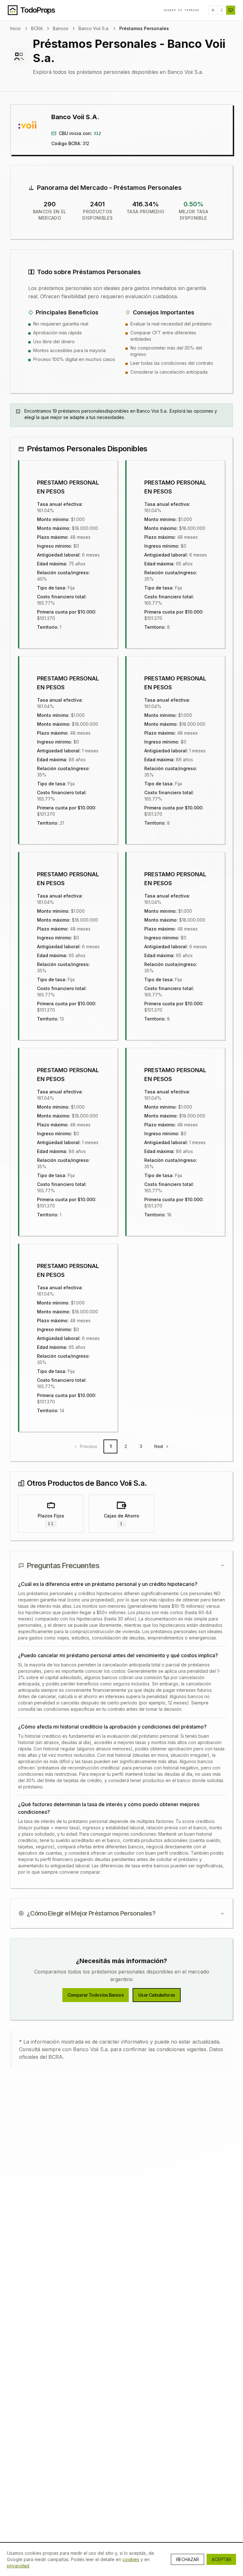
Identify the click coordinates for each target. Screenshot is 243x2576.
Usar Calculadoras (157, 1995)
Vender (181, 10)
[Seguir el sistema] (231, 10)
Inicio (16, 28)
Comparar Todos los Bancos (96, 1995)
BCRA (37, 28)
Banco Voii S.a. (94, 28)
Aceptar (221, 2559)
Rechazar (187, 2559)
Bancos (61, 28)
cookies (131, 2559)
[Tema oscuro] (222, 10)
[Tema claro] (213, 10)
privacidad (18, 2566)
